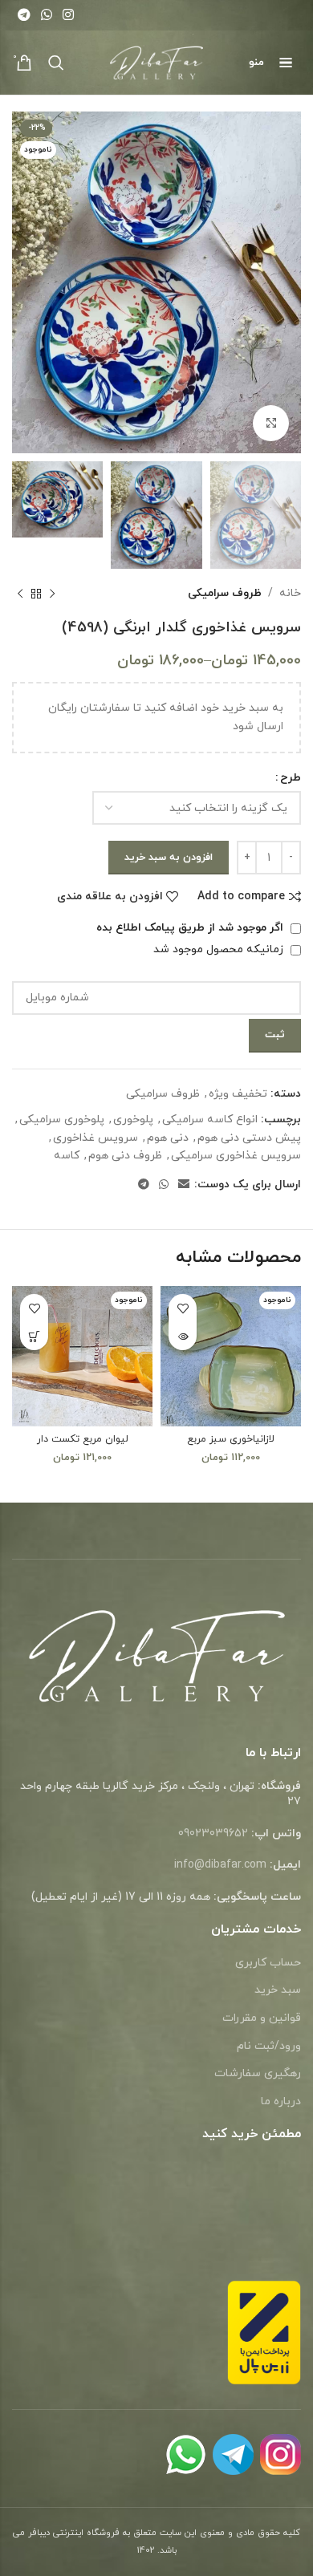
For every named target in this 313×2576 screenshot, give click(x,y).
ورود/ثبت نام (269, 2046)
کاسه (67, 1156)
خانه (290, 593)
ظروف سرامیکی (225, 593)
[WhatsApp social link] (46, 15)
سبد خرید (278, 1990)
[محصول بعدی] (20, 594)
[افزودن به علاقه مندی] (183, 1308)
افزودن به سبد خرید (169, 858)
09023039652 (213, 1834)
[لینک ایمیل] (184, 1185)
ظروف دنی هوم (125, 1156)
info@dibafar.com (220, 1865)
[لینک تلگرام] (24, 15)
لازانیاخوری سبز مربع (231, 1439)
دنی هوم (168, 1138)
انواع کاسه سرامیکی (210, 1120)
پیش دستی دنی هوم (249, 1138)
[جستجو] (56, 63)
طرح (291, 778)
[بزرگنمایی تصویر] (271, 423)
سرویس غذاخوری (96, 1138)
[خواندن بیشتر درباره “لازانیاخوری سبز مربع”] (183, 1336)
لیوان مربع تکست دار (83, 1439)
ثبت (275, 1035)
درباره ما (281, 2101)
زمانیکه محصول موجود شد (220, 949)
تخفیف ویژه (238, 1094)
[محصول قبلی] (52, 594)
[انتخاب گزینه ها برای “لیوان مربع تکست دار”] (34, 1336)
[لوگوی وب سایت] (157, 61)
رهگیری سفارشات (258, 2073)
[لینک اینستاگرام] (69, 15)
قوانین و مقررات (262, 2018)
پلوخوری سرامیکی (62, 1120)
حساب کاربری (268, 1963)
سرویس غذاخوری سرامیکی (236, 1156)
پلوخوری (133, 1120)
